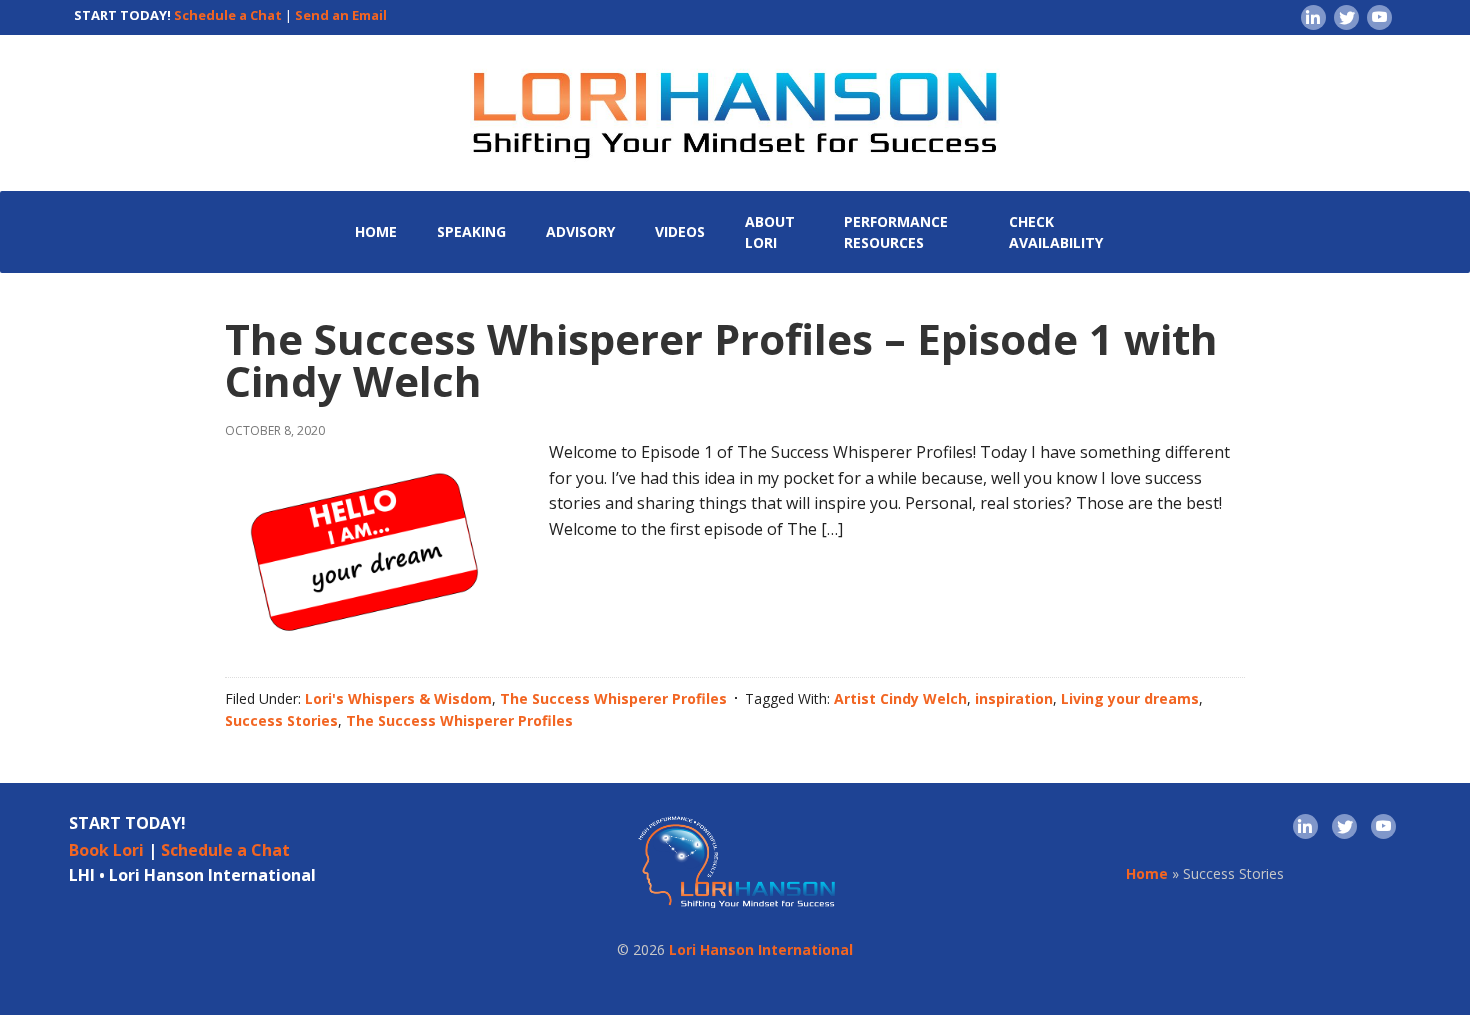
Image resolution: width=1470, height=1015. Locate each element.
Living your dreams (1130, 698)
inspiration (1014, 698)
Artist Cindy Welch (900, 698)
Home (1147, 873)
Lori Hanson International (761, 949)
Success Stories (281, 720)
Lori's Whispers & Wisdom (398, 698)
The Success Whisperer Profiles (613, 698)
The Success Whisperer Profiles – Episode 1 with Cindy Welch (721, 359)
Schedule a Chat (228, 15)
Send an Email (341, 15)
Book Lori (106, 850)
